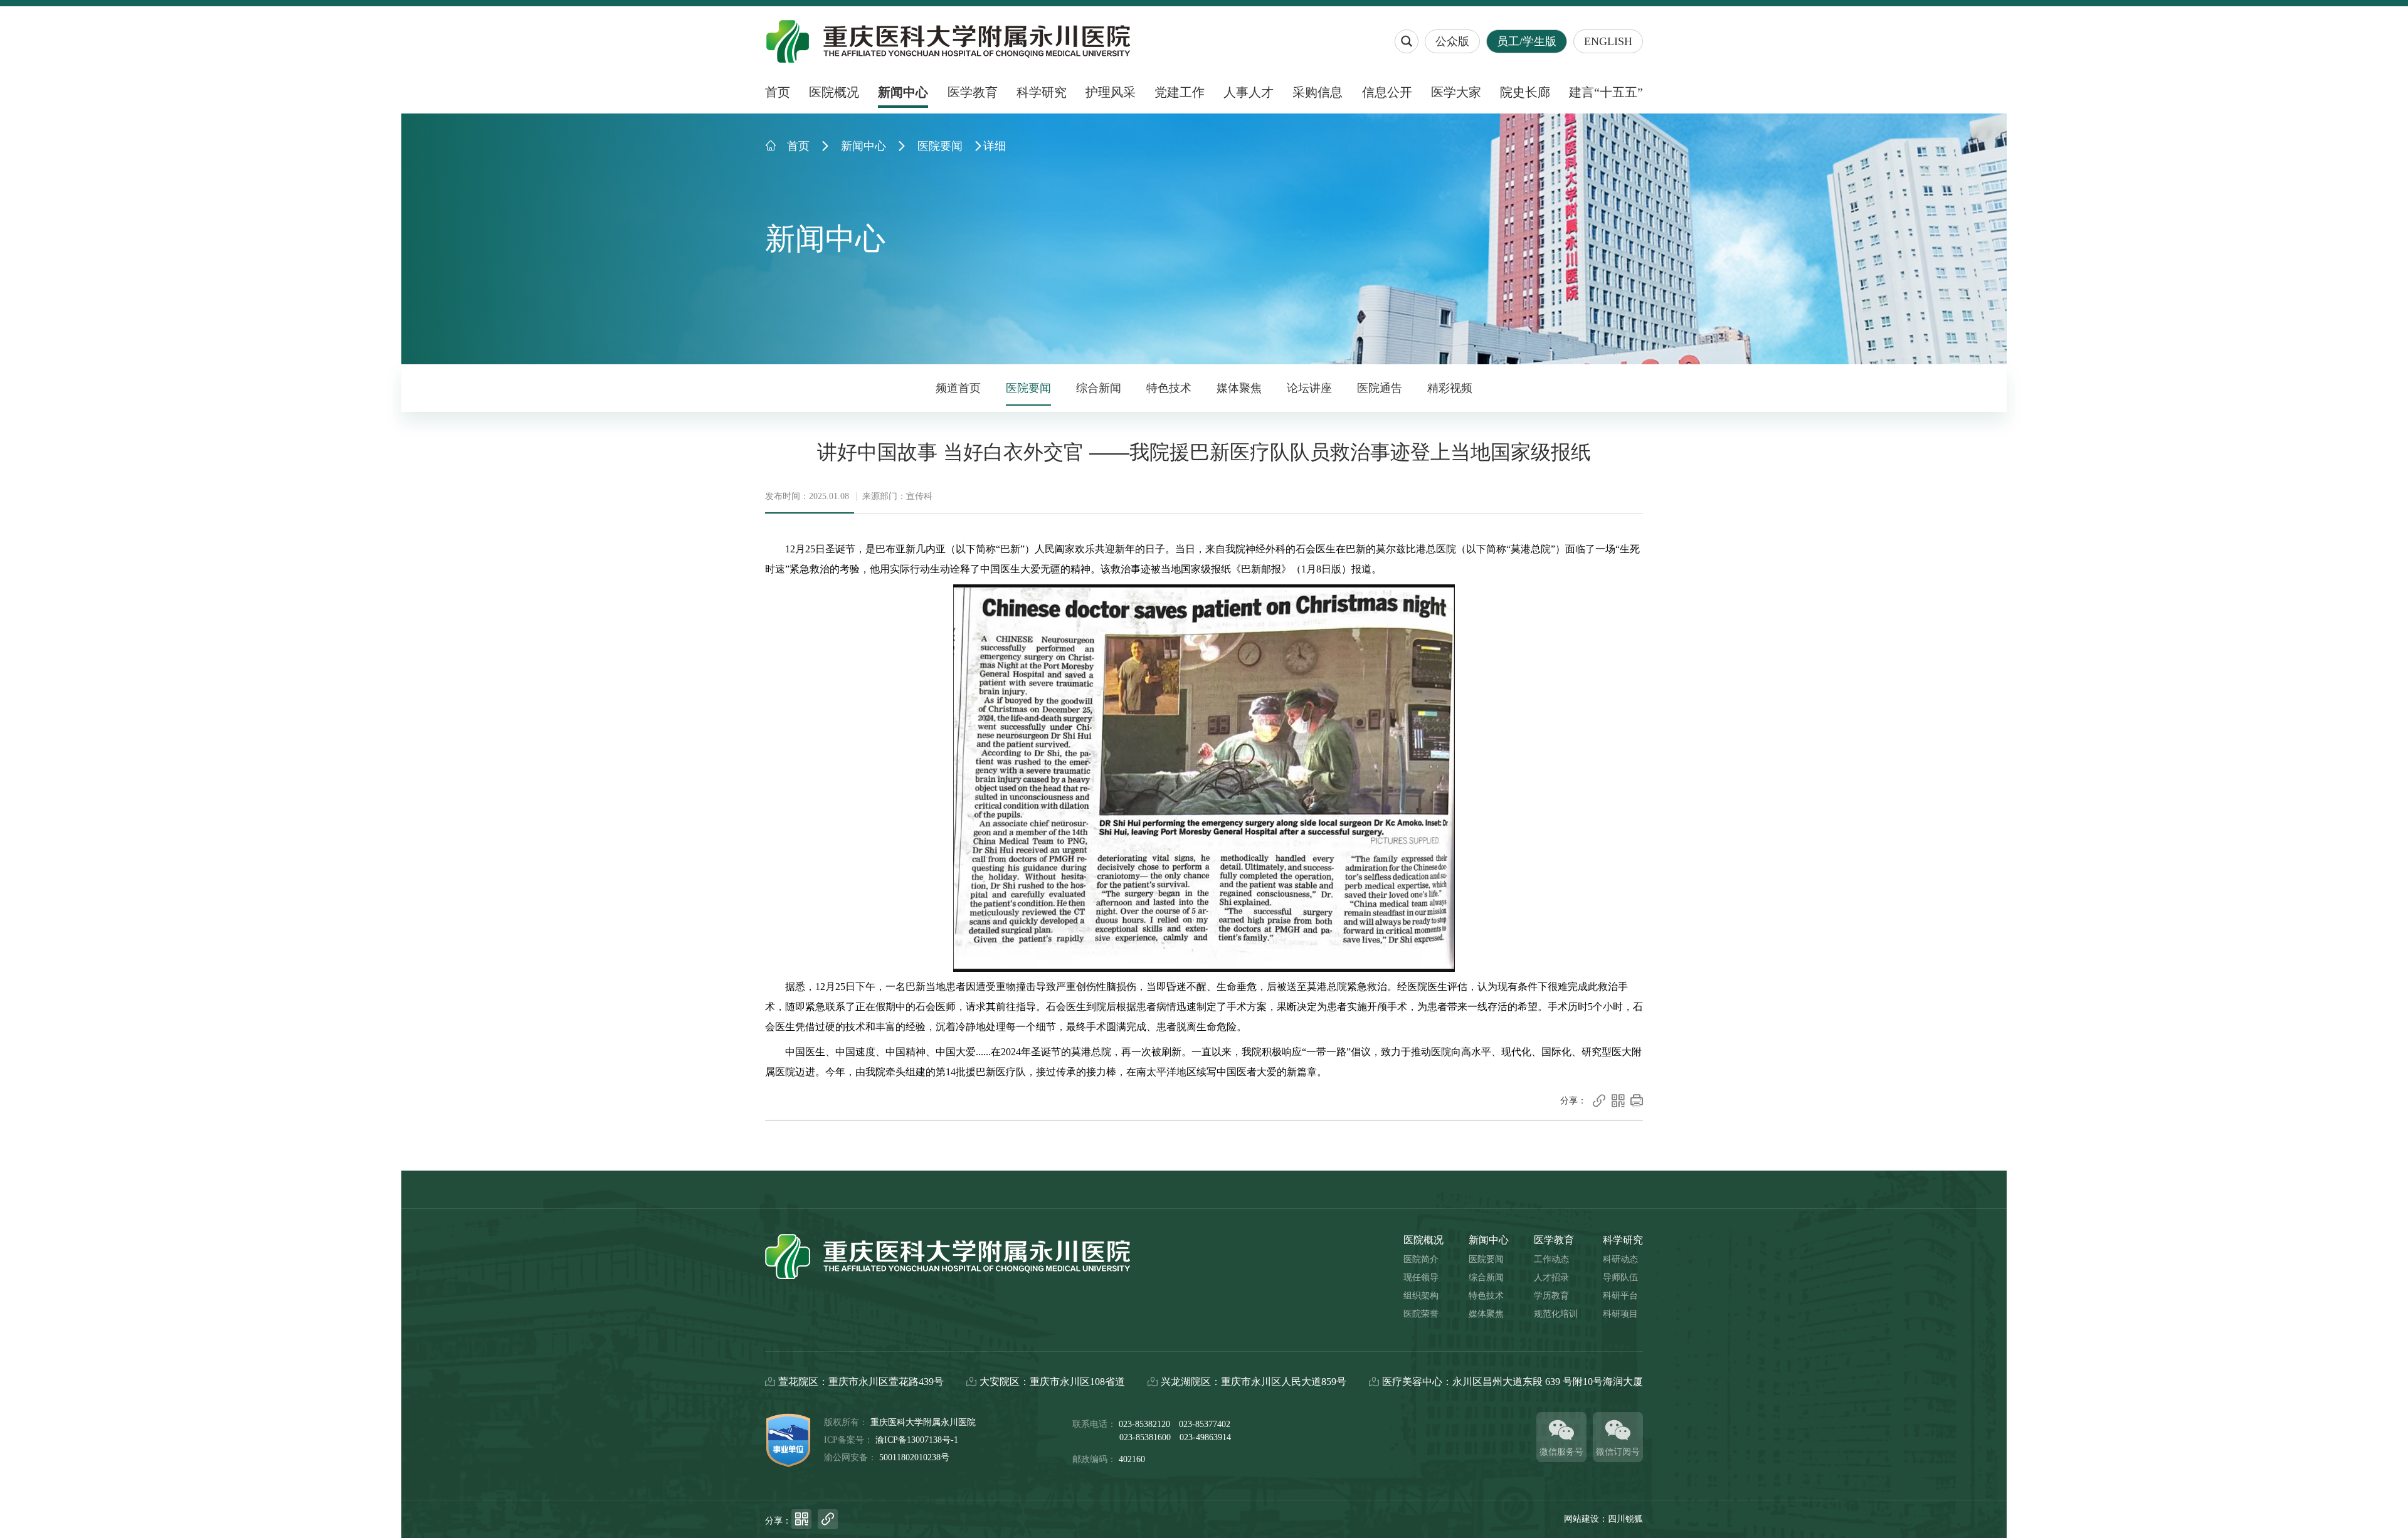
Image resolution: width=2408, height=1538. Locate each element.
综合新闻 (1099, 388)
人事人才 (1249, 92)
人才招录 (1551, 1277)
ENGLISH (1608, 41)
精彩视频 (1450, 388)
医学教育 (973, 92)
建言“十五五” (1606, 92)
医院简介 (1421, 1259)
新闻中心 (903, 92)
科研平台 (1620, 1296)
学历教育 (1551, 1296)
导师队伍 (1620, 1277)
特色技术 (1169, 388)
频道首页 (958, 388)
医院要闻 (940, 146)
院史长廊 (1525, 92)
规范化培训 (1556, 1314)
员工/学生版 (1527, 41)
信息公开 (1387, 92)
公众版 (1452, 41)
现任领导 (1421, 1277)
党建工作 (1180, 92)
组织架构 (1421, 1296)
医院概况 (834, 92)
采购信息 (1318, 92)
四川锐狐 (1625, 1519)
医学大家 (1456, 92)
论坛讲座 (1309, 388)
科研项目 (1620, 1314)
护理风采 (1111, 92)
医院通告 (1380, 388)
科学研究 (1042, 92)
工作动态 (1551, 1259)
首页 (778, 92)
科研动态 (1620, 1259)
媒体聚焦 (1239, 388)
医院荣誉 (1421, 1314)
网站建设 (1582, 1519)
